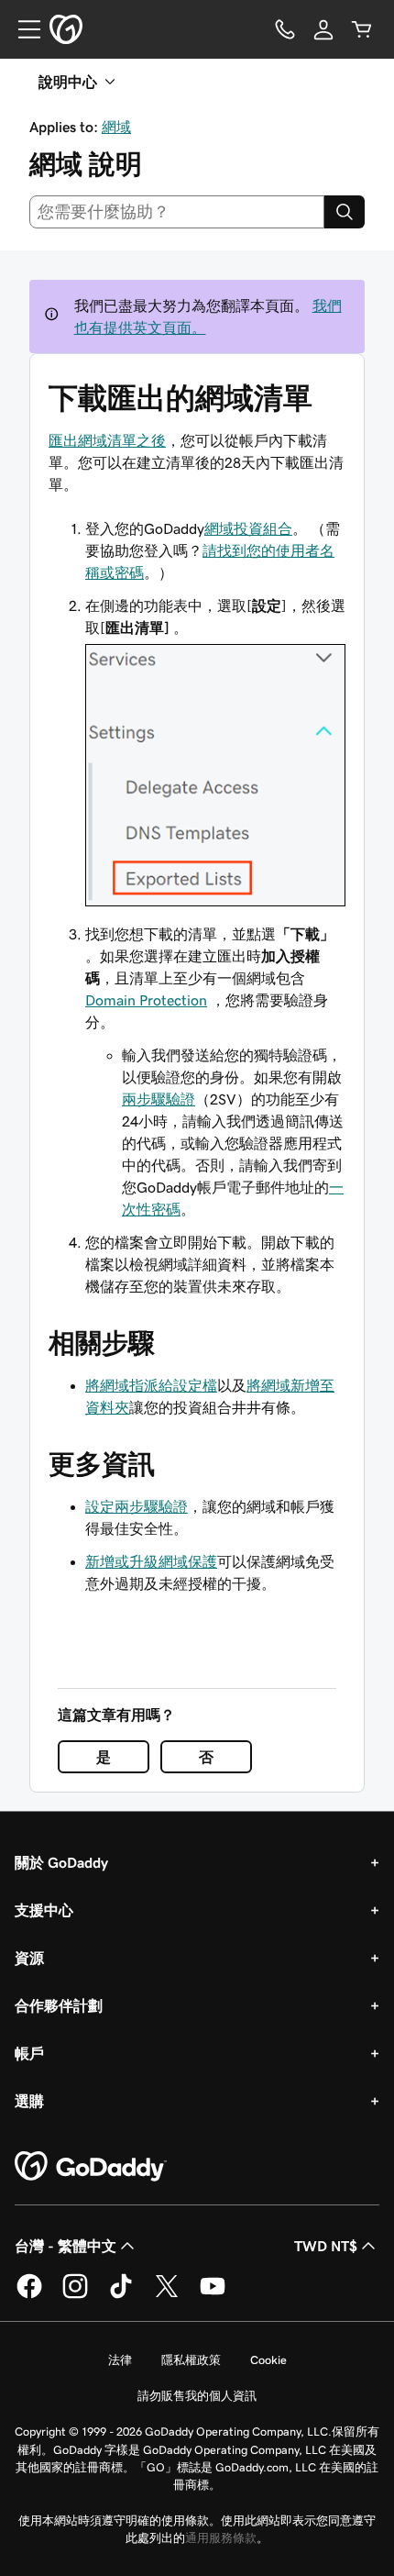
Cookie (268, 2360)
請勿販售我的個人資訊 (197, 2396)
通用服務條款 (221, 2538)
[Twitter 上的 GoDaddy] (167, 2295)
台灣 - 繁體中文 (66, 2246)
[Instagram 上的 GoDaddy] (75, 2295)
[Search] (345, 212)
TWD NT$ (326, 2246)
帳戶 (29, 2053)
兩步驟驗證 (159, 1099)
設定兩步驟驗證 (137, 1506)
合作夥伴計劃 (59, 2005)
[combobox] (177, 212)
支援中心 (44, 1910)
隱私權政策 (191, 2360)
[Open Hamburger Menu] (22, 29)
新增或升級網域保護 (151, 1561)
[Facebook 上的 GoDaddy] (29, 2295)
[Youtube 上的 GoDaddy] (213, 2295)
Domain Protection (146, 1000)
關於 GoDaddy (61, 1862)
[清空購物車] (362, 29)
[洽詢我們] (285, 29)
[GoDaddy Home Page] (91, 2167)
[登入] (323, 29)
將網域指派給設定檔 (151, 1385)
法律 (120, 2360)
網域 (116, 127)
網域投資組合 (248, 528)
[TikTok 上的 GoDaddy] (121, 2295)
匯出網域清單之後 (107, 440)
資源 (29, 1958)
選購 (29, 2101)
